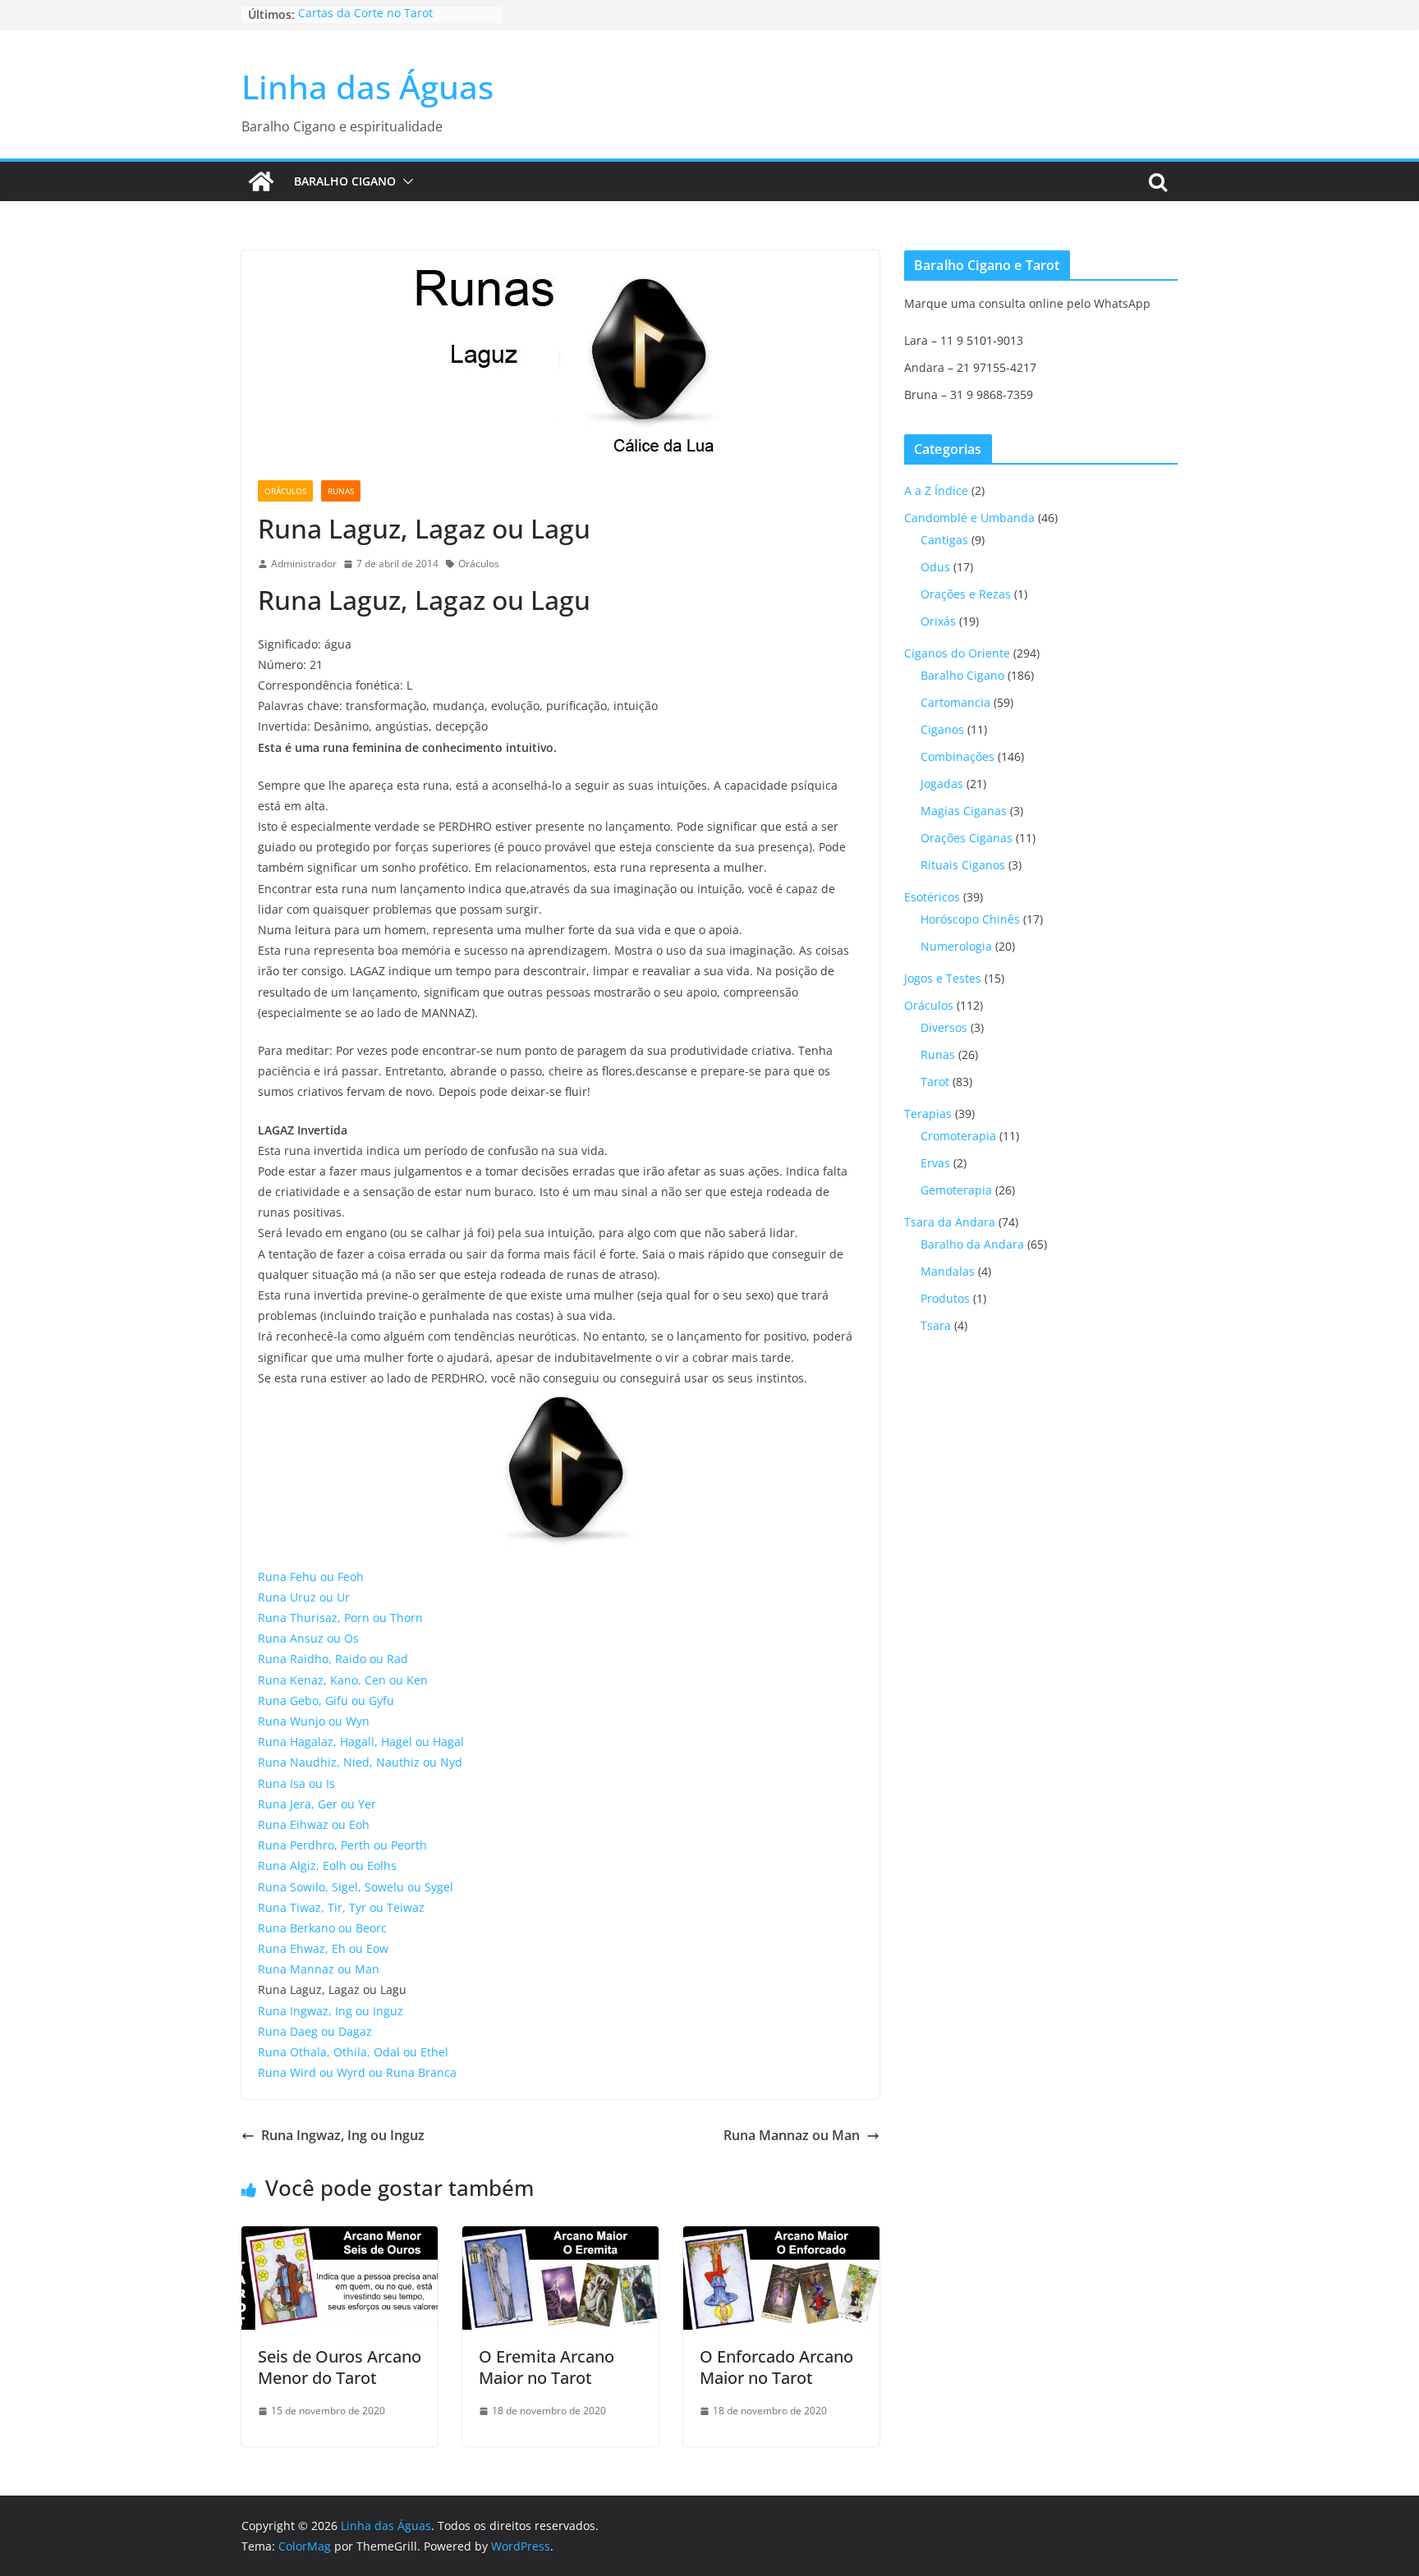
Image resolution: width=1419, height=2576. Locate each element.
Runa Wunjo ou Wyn (314, 1721)
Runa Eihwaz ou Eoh (314, 1824)
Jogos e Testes (943, 978)
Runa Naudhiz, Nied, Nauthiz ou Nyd (360, 1762)
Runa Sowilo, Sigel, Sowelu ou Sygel (356, 1887)
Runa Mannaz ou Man (319, 1969)
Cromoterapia (958, 1136)
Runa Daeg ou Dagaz (315, 2031)
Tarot (935, 1082)
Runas (341, 491)
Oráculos (285, 491)
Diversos (944, 1027)
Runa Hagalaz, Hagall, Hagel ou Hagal (361, 1742)
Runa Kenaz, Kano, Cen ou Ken (343, 1680)
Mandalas (948, 1271)
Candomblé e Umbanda (969, 518)
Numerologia (956, 946)
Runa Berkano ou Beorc (322, 1928)
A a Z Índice (936, 490)
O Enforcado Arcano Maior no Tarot (776, 2367)
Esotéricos (932, 897)
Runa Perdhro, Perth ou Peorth (342, 1845)
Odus (935, 567)
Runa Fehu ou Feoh (311, 1577)
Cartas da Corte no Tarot (365, 14)
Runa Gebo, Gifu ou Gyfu (326, 1701)
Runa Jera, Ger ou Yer (317, 1804)
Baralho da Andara (972, 1244)
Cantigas (944, 540)
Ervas (935, 1163)
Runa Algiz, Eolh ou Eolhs (327, 1866)
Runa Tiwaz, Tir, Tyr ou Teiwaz (341, 1907)
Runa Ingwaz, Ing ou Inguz (331, 2011)
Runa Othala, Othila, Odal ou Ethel (353, 2052)
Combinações (957, 756)
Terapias (928, 1114)
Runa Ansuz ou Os (308, 1638)
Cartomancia (955, 702)
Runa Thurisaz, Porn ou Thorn (340, 1618)
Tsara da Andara (950, 1222)
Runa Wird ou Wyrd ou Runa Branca (357, 2072)
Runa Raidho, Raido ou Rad (333, 1659)
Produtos (945, 1298)
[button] (405, 181)
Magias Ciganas (964, 811)
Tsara (936, 1325)
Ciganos (942, 729)
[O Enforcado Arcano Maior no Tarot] (781, 2238)
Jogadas (942, 784)
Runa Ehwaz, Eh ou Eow (323, 1948)
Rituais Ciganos (963, 865)
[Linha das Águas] (261, 181)
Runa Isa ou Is (296, 1783)
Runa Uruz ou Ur (304, 1597)
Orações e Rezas (966, 594)
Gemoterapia (956, 1190)
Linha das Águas (367, 87)
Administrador (304, 564)
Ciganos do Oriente (957, 653)
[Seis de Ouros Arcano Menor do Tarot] (340, 2238)
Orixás (938, 621)
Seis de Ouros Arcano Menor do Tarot (340, 2367)
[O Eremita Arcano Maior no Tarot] (560, 2238)
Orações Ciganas (967, 838)
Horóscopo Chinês (970, 919)
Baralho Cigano (345, 181)
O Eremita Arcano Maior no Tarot (546, 2367)
